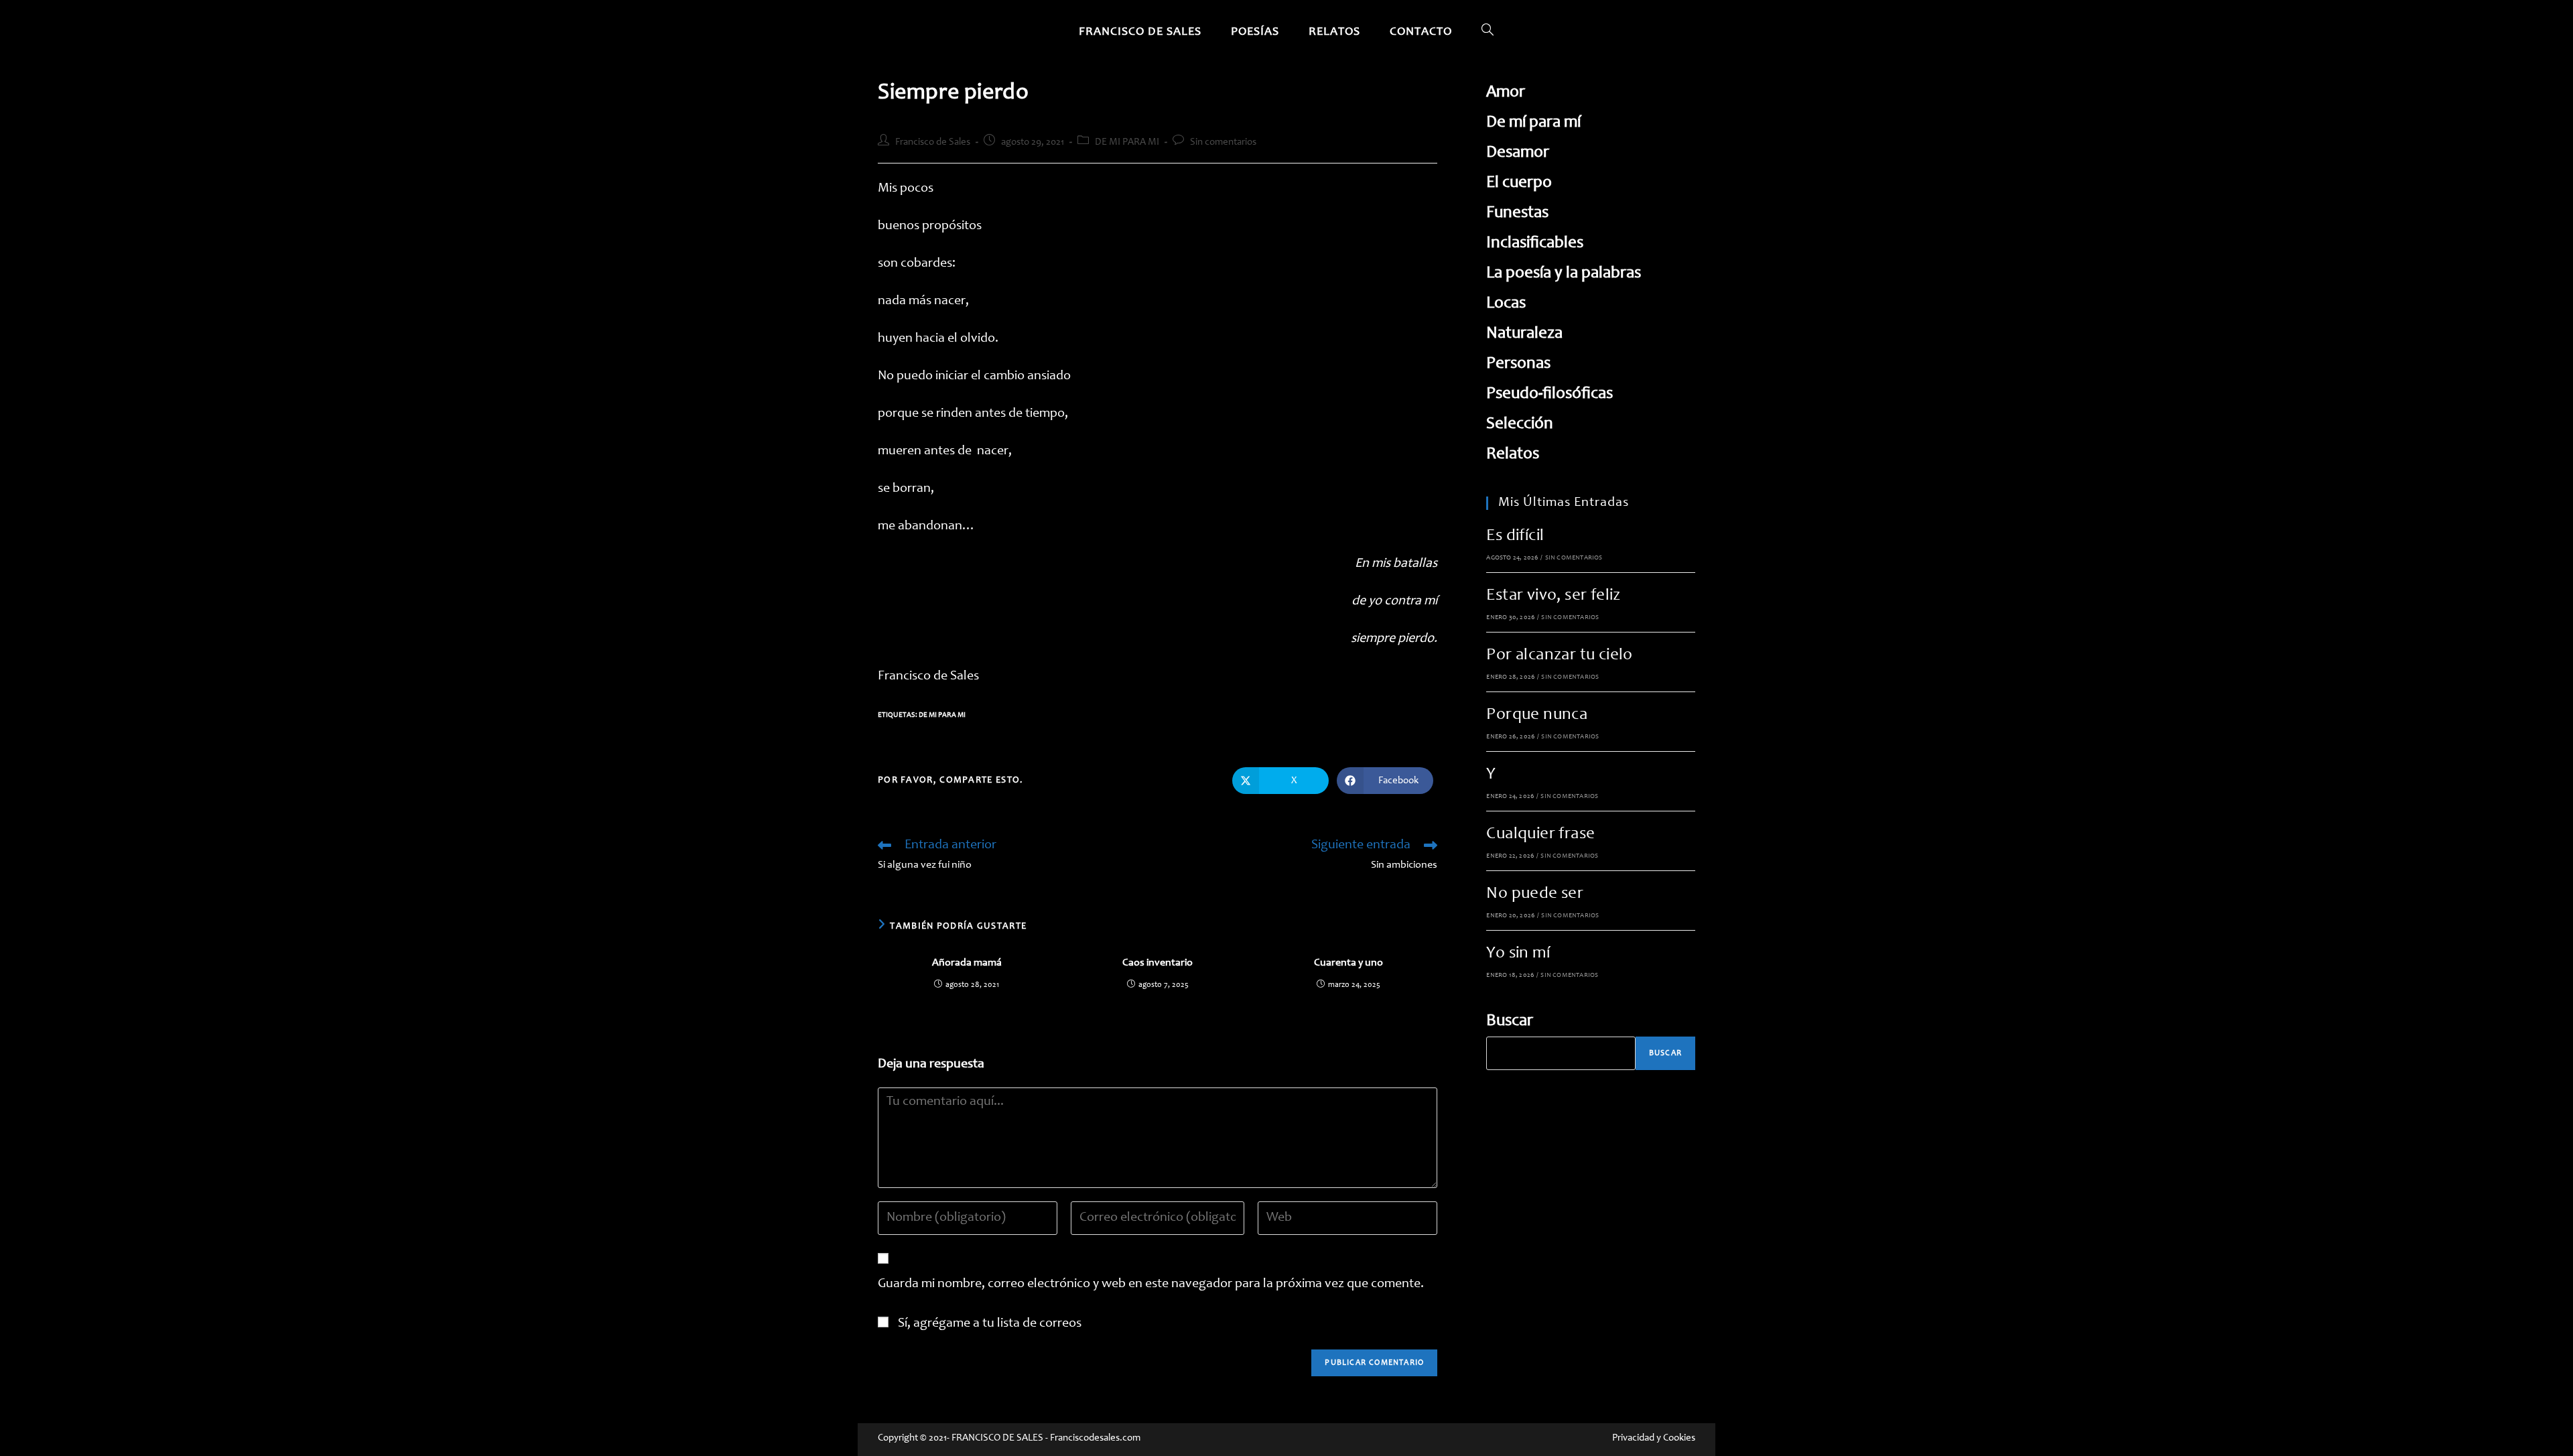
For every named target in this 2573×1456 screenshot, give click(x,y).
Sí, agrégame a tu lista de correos (988, 1324)
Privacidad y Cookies (1654, 1438)
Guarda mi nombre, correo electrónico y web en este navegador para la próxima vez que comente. (1151, 1284)
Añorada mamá (967, 963)
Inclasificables (1535, 244)
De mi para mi (942, 715)
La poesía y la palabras (1564, 274)
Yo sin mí (1518, 954)
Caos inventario (1158, 963)
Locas (1506, 304)
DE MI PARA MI (1127, 142)
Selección (1520, 424)
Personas (1518, 364)
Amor (1506, 93)
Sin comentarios (1223, 142)
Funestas (1517, 213)
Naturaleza (1524, 334)
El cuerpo (1519, 183)
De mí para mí (1533, 123)
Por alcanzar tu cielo (1559, 656)
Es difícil (1515, 536)
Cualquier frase (1540, 835)
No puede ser (1535, 894)
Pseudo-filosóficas (1549, 394)
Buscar (1510, 1021)
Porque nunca (1537, 715)
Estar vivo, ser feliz (1553, 596)
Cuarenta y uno (1348, 963)
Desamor (1518, 153)
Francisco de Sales (933, 142)
